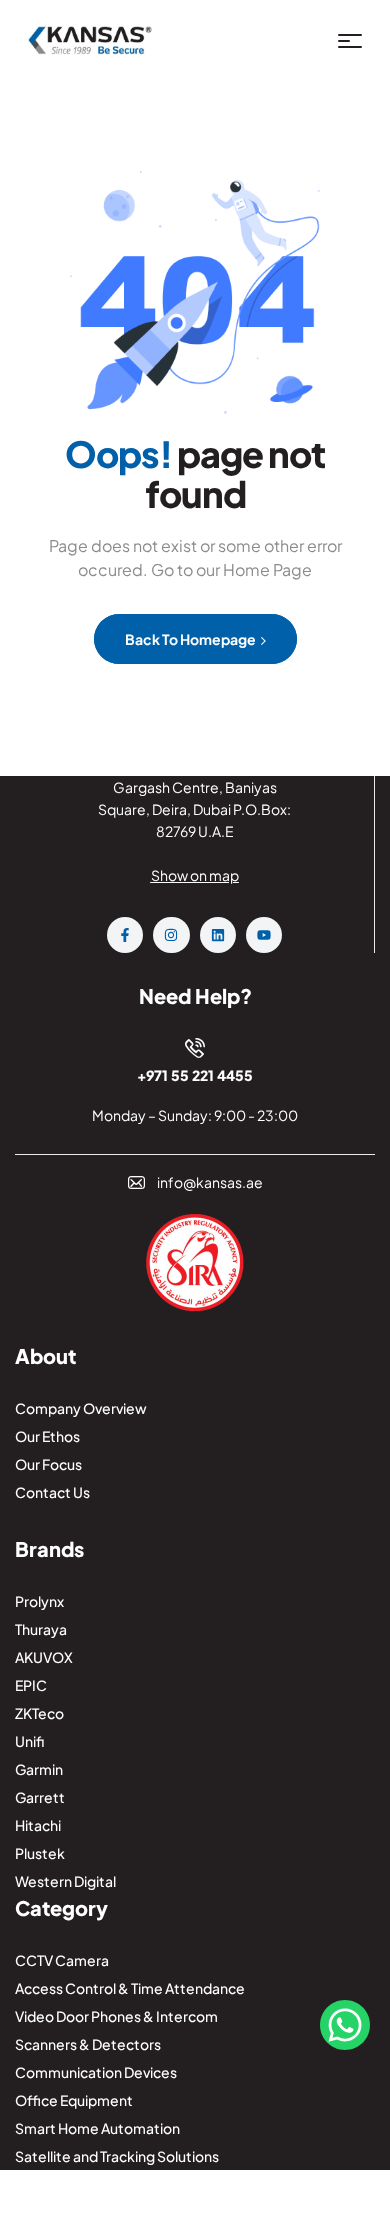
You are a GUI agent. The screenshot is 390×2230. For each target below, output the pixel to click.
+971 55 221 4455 (195, 1075)
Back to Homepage (191, 639)
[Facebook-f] (125, 935)
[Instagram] (171, 935)
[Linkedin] (218, 935)
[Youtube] (264, 935)
